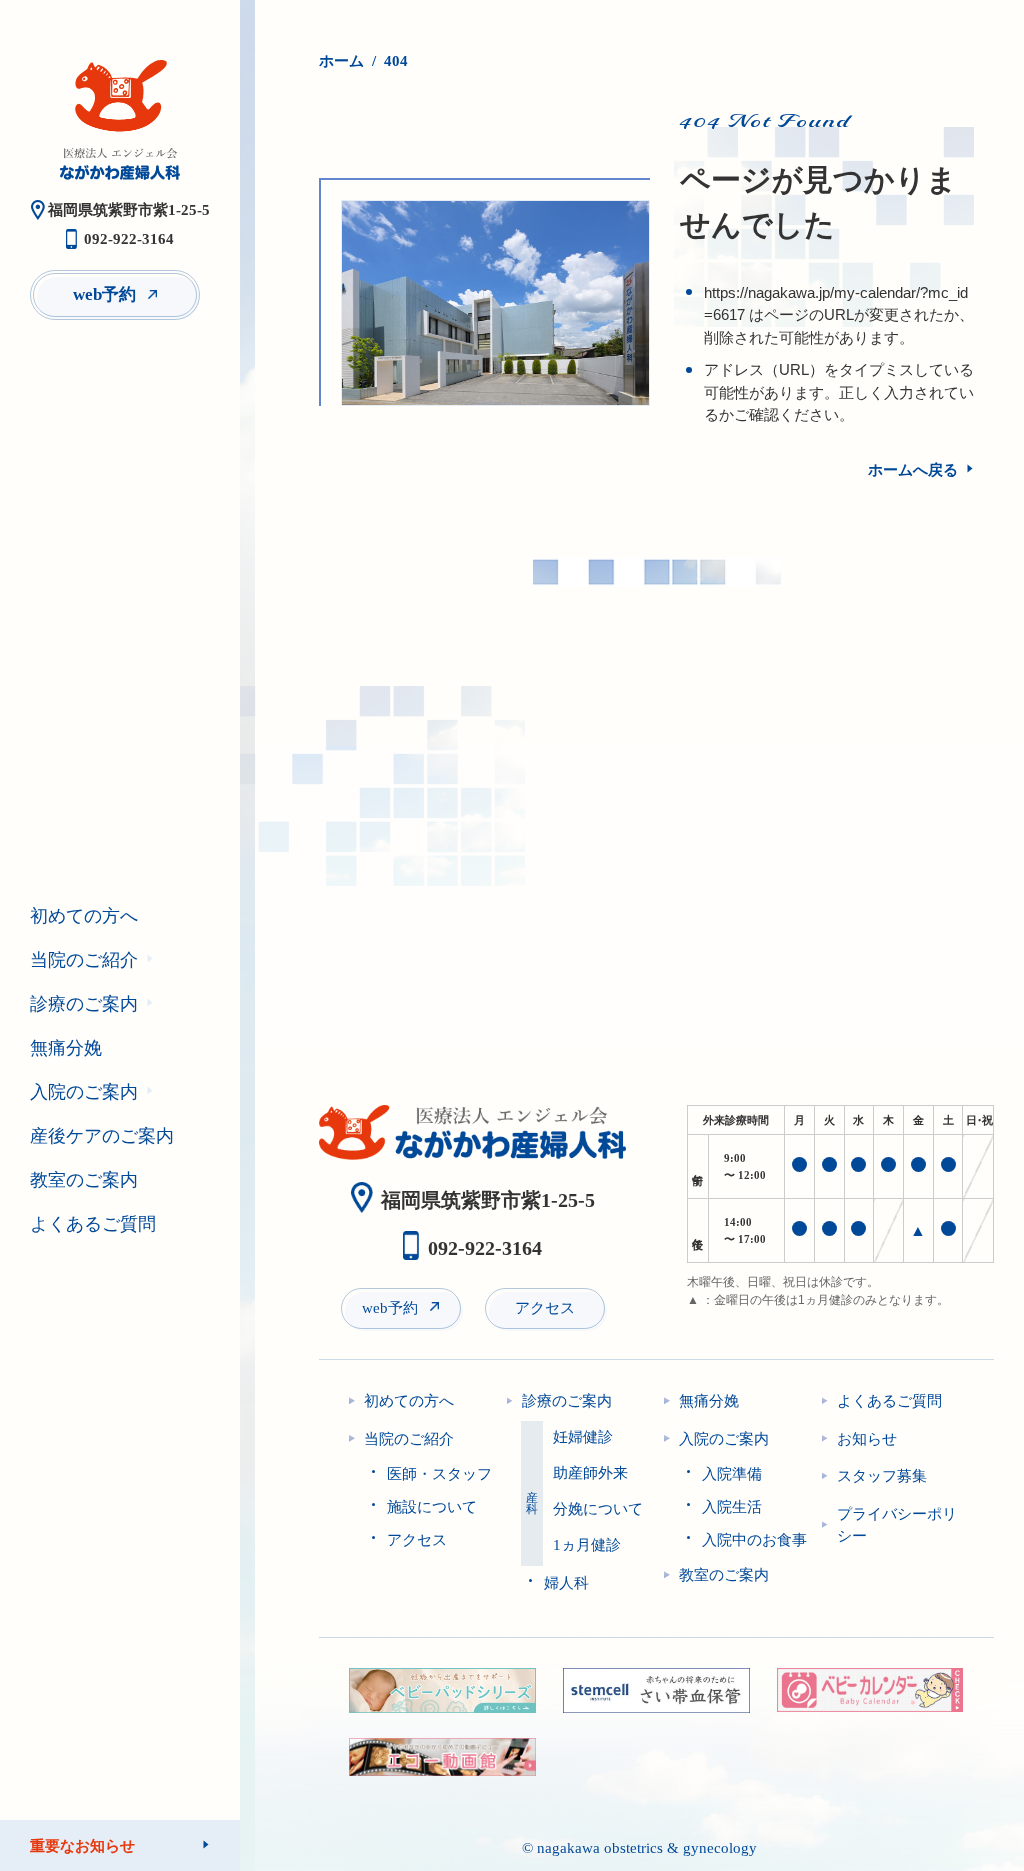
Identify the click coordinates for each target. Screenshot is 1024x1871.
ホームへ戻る (913, 470)
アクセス (545, 1308)
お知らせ (867, 1439)
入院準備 (732, 1474)
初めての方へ (84, 916)
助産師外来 (590, 1473)
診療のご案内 (84, 1004)
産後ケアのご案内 (102, 1136)
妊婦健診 (583, 1437)
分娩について (598, 1509)
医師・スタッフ (439, 1474)
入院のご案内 (84, 1092)
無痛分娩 (66, 1048)
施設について (432, 1507)
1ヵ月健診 (587, 1545)
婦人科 (566, 1583)
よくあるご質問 (93, 1224)
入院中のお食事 (754, 1540)
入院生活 (732, 1507)
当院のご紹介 (84, 960)
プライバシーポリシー (897, 1525)
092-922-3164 (129, 239)
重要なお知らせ (82, 1845)
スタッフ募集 (882, 1476)
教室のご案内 (84, 1180)
